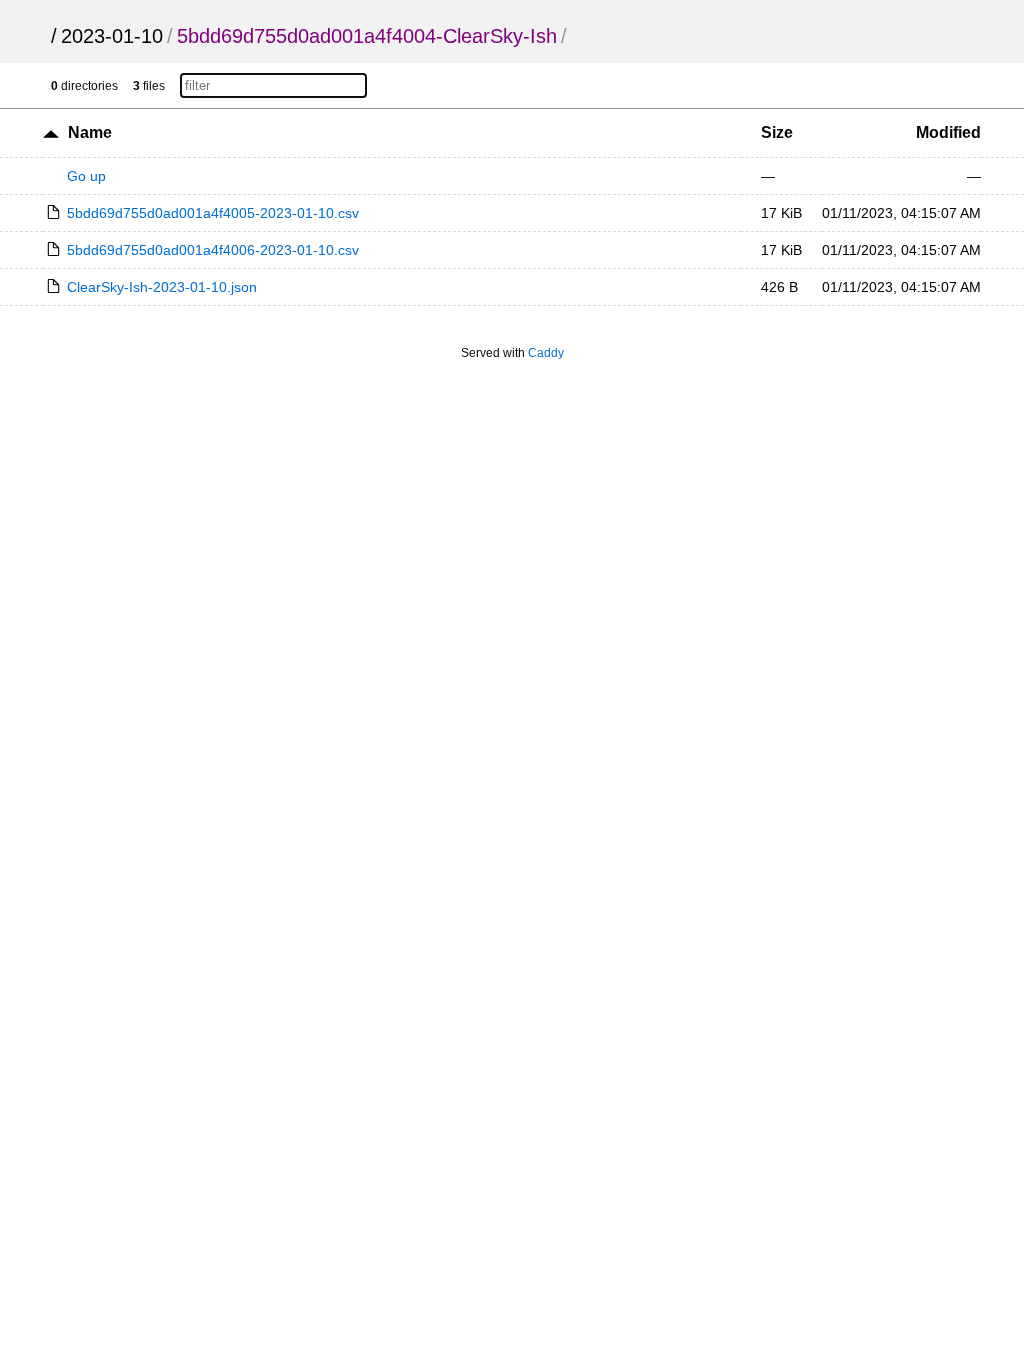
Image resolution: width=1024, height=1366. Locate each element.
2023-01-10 (112, 36)
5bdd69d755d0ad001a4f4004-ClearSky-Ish (367, 36)
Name (90, 132)
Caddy (546, 353)
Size (777, 132)
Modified (948, 132)
